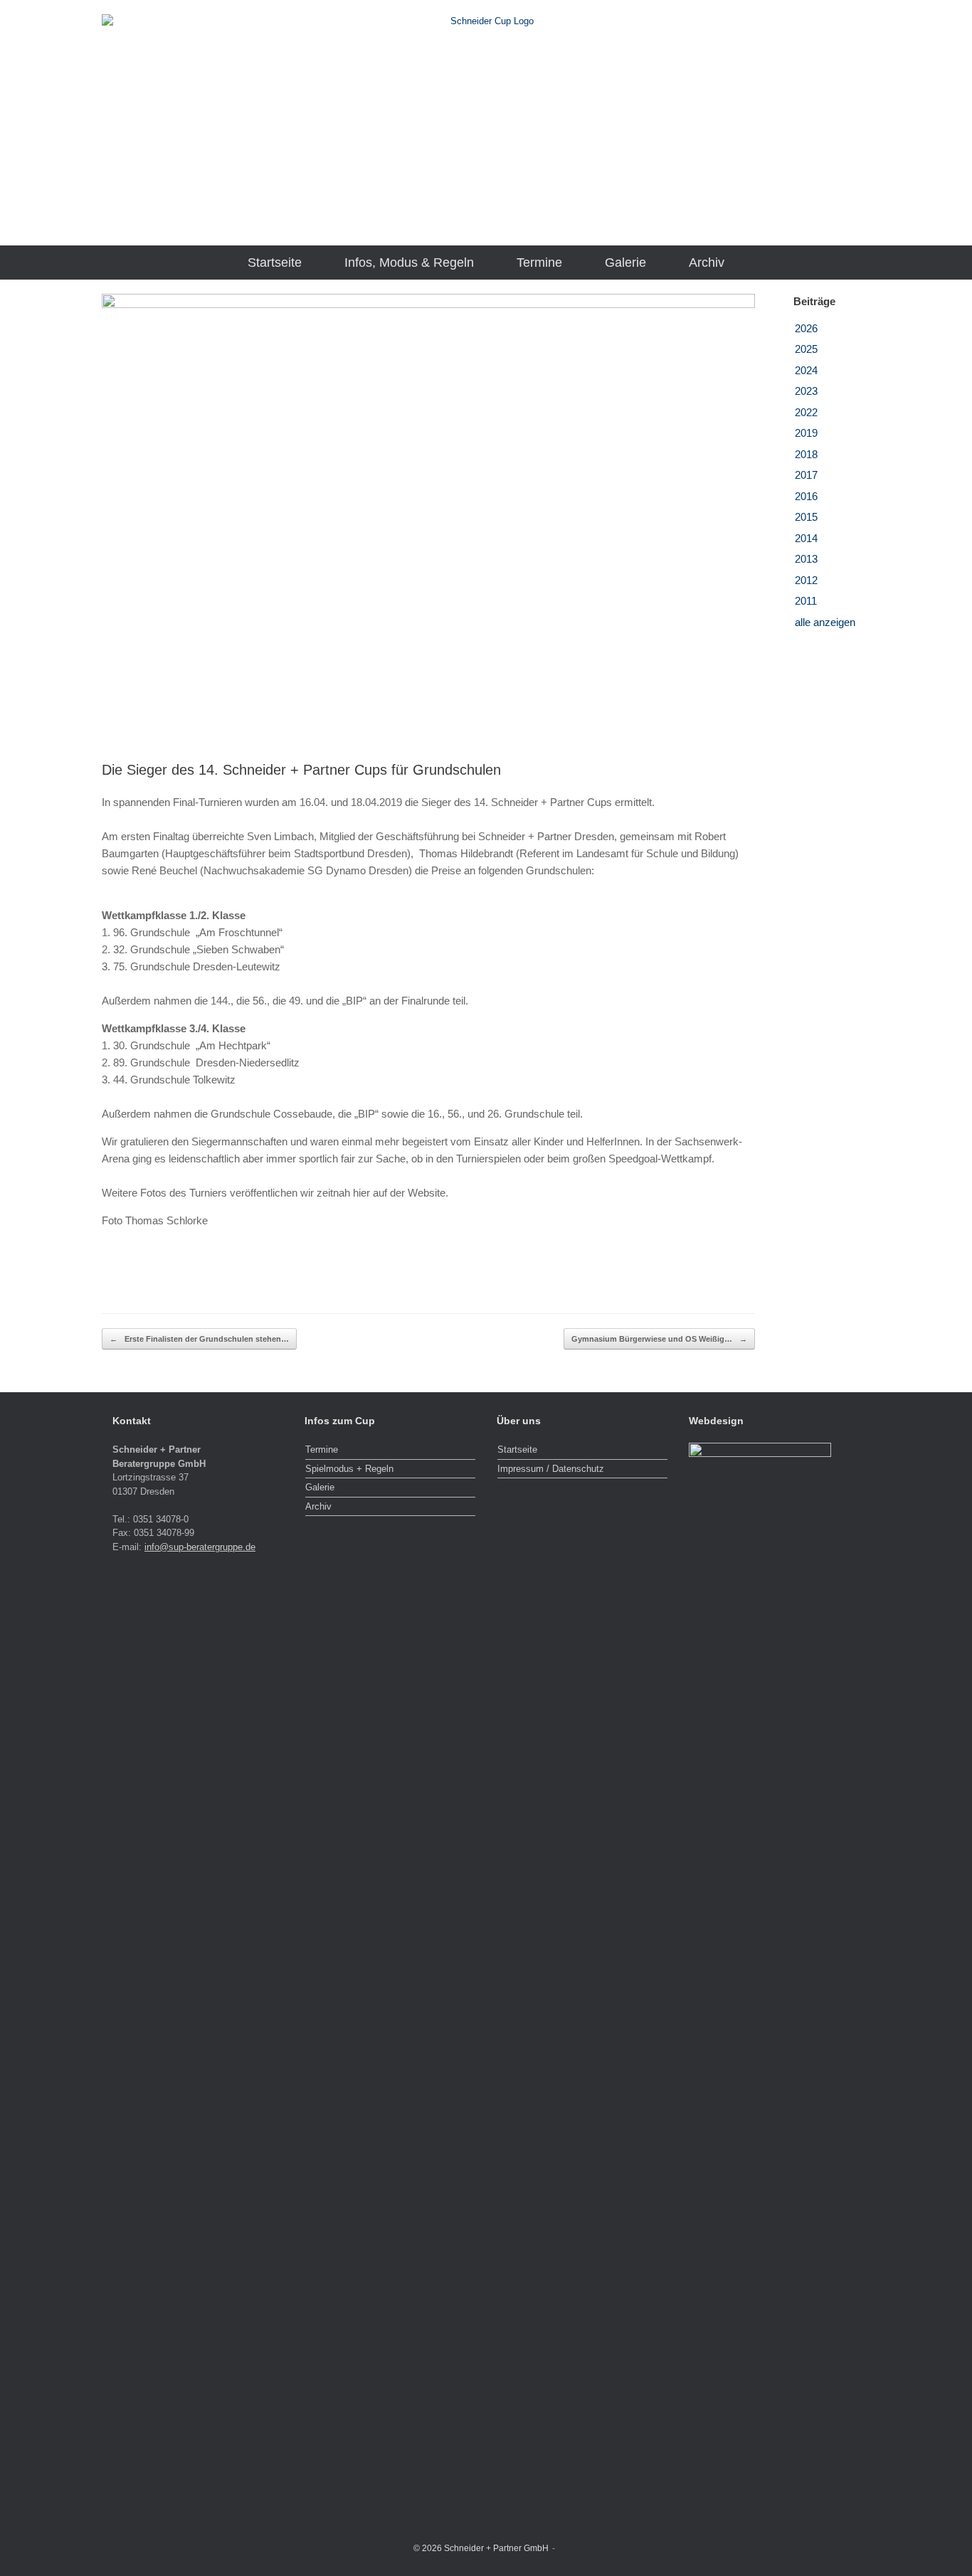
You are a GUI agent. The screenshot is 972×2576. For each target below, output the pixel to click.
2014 (806, 538)
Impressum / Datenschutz (551, 1469)
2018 (806, 454)
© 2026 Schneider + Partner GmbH (481, 2548)
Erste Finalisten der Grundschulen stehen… (199, 1339)
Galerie (625, 263)
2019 (806, 433)
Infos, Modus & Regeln (409, 263)
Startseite (275, 263)
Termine (539, 263)
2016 (806, 496)
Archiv (707, 263)
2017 (806, 475)
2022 (806, 412)
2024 (806, 370)
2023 (806, 391)
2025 (806, 349)
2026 (806, 328)
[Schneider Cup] (486, 117)
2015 (806, 517)
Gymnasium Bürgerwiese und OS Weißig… (659, 1339)
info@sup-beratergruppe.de (200, 1547)
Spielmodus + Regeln (349, 1469)
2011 (806, 601)
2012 (806, 580)
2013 (806, 559)
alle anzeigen (825, 622)
